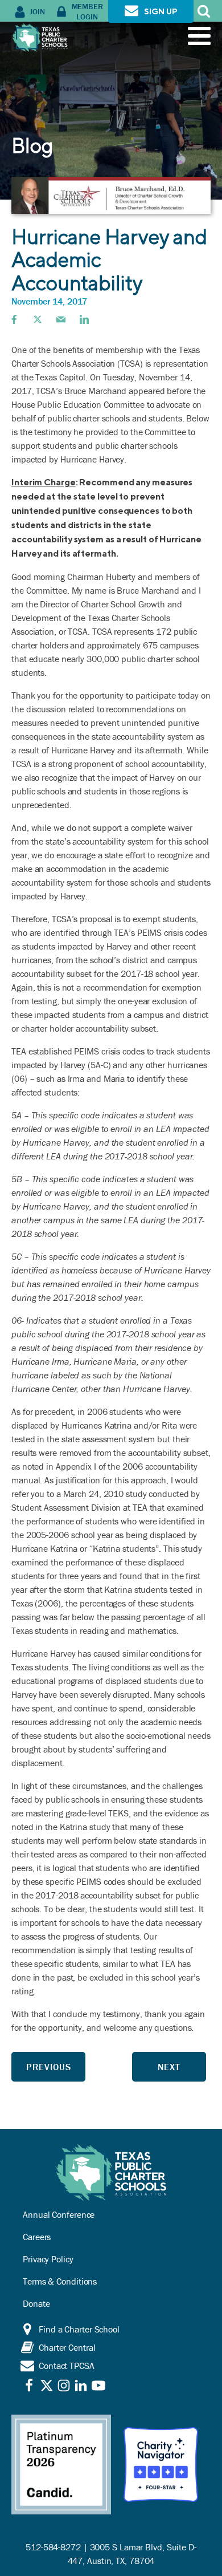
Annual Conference (59, 2214)
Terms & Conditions (60, 2281)
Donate (36, 2303)
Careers (37, 2237)
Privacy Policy (48, 2259)
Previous (49, 2067)
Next (169, 2067)
